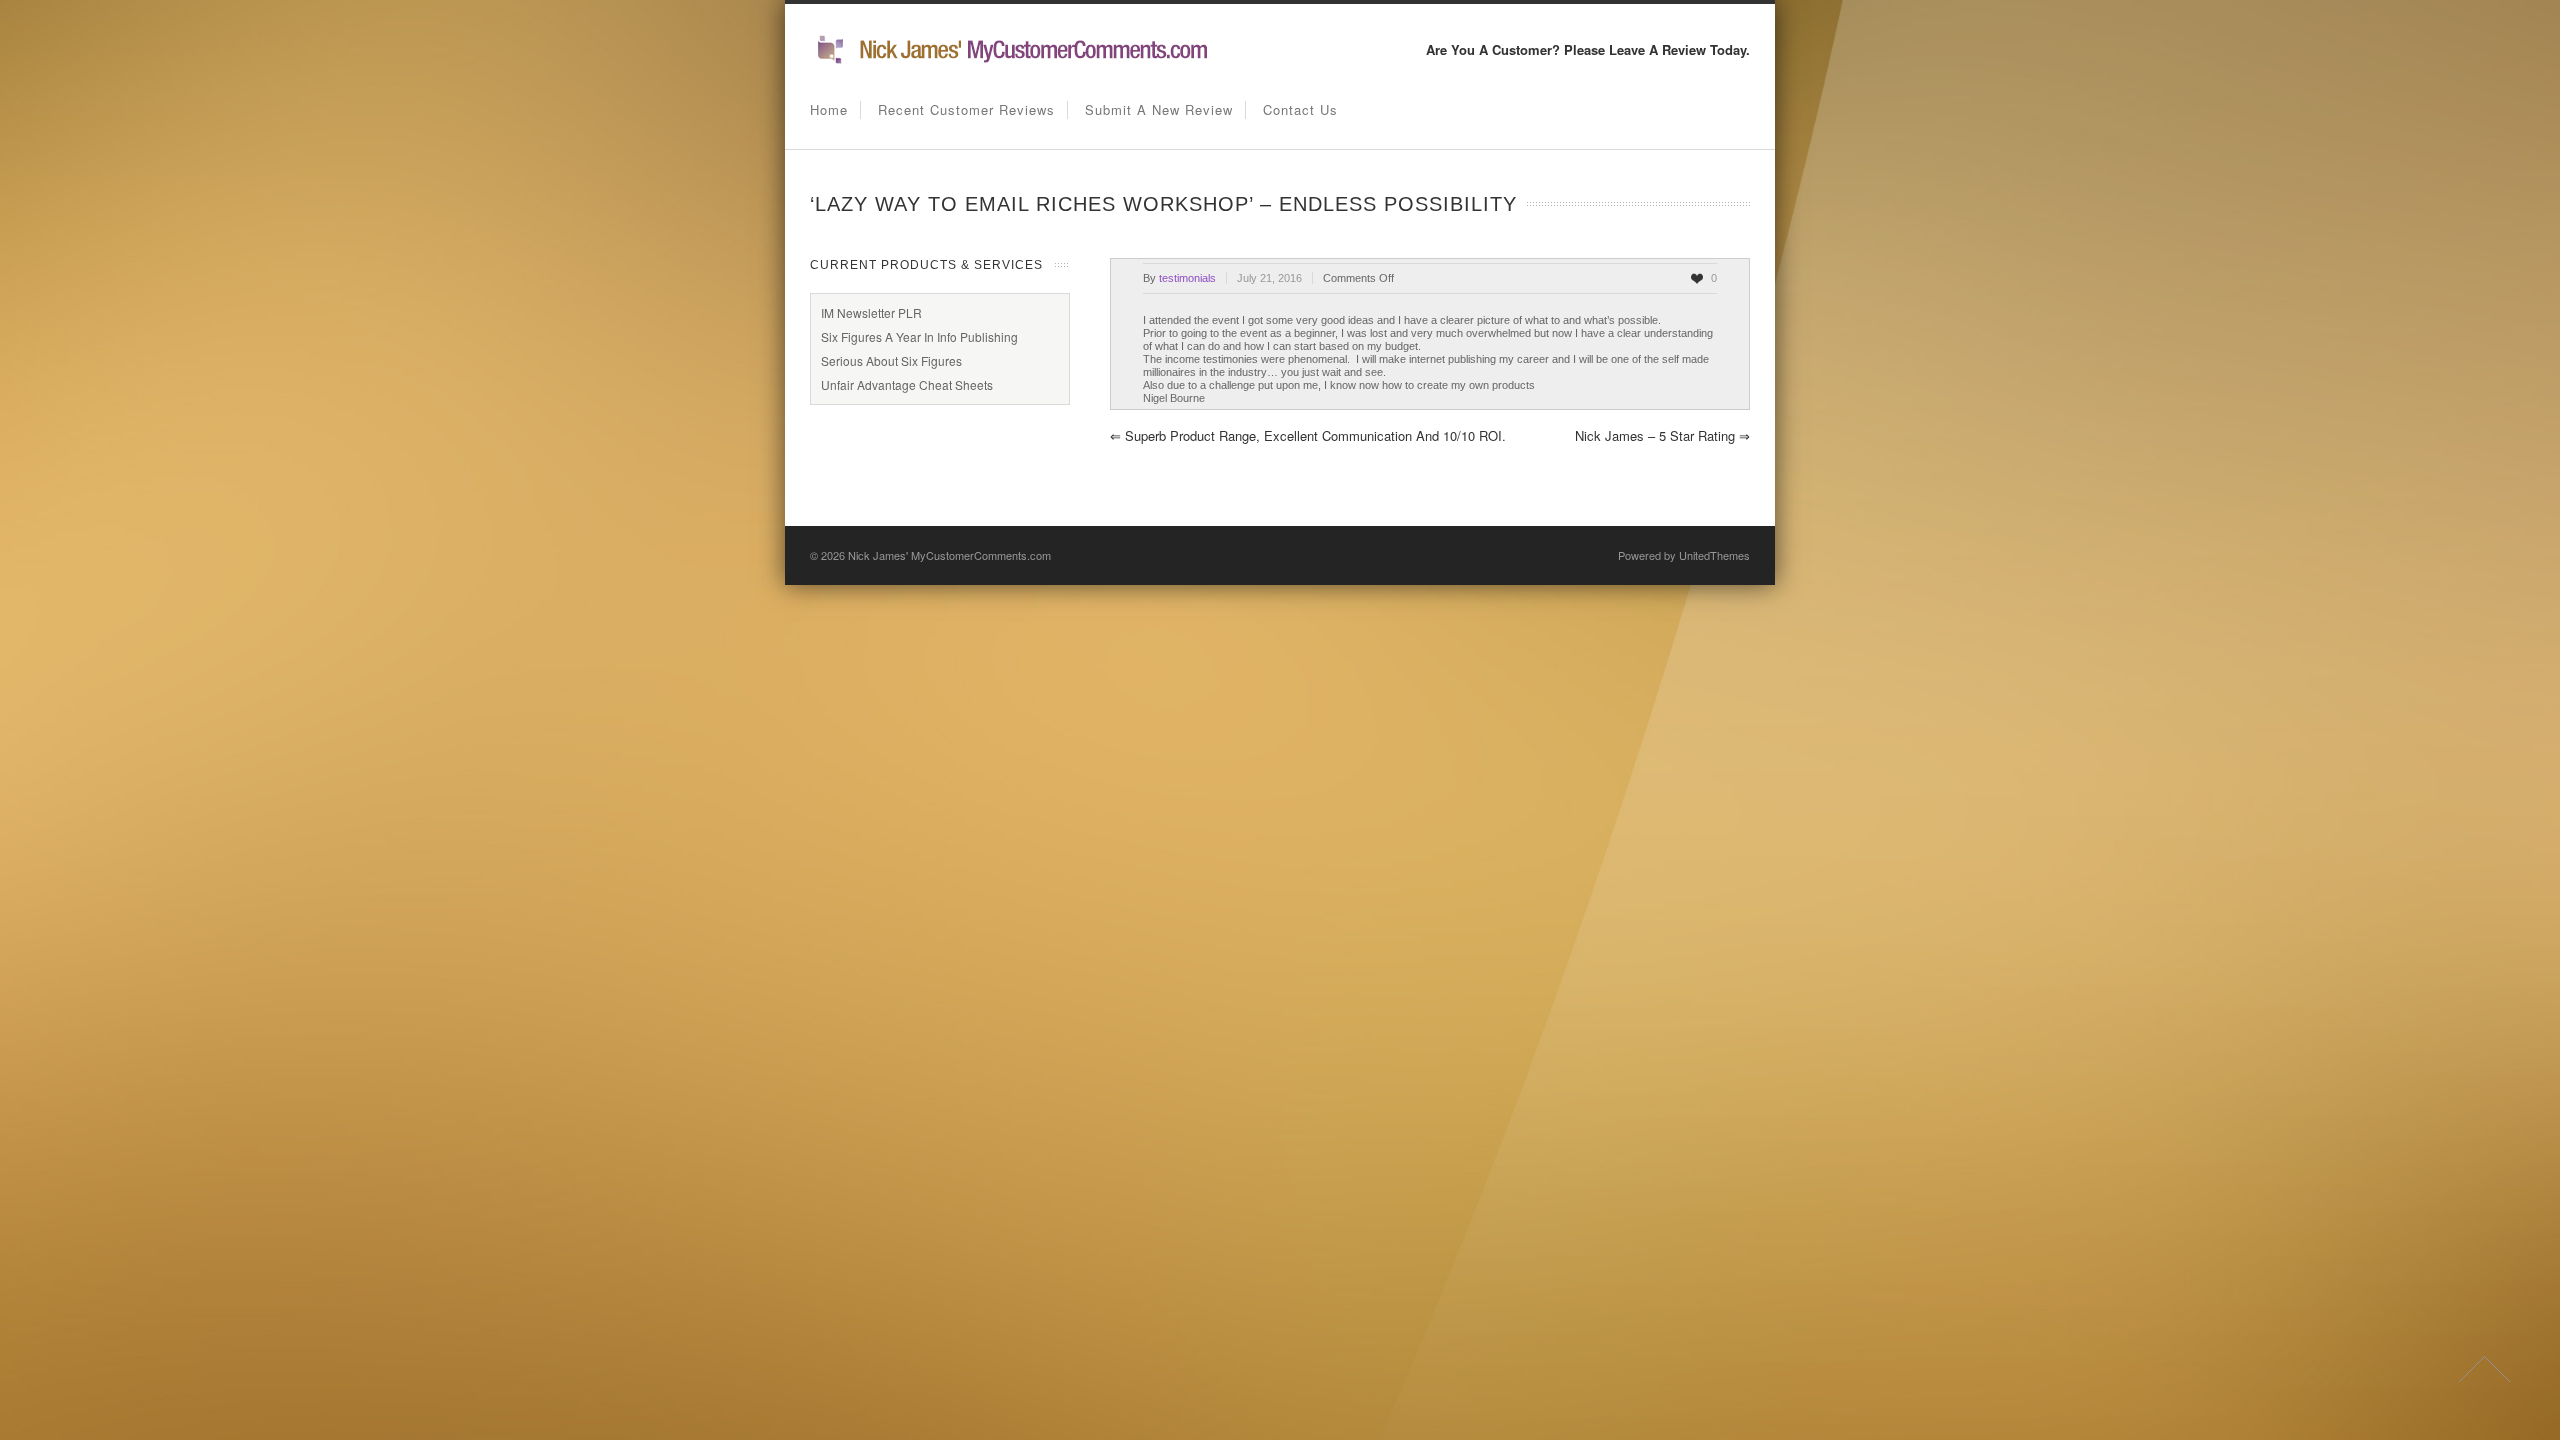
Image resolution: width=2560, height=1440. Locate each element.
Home (829, 109)
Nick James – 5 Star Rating (1662, 435)
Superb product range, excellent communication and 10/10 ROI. (1308, 435)
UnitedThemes (1714, 555)
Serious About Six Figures (891, 360)
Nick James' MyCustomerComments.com (949, 555)
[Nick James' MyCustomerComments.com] (1010, 60)
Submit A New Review (1159, 109)
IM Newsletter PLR (871, 312)
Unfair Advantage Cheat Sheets (907, 384)
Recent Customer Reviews (966, 109)
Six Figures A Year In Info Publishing (919, 336)
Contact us (1300, 109)
